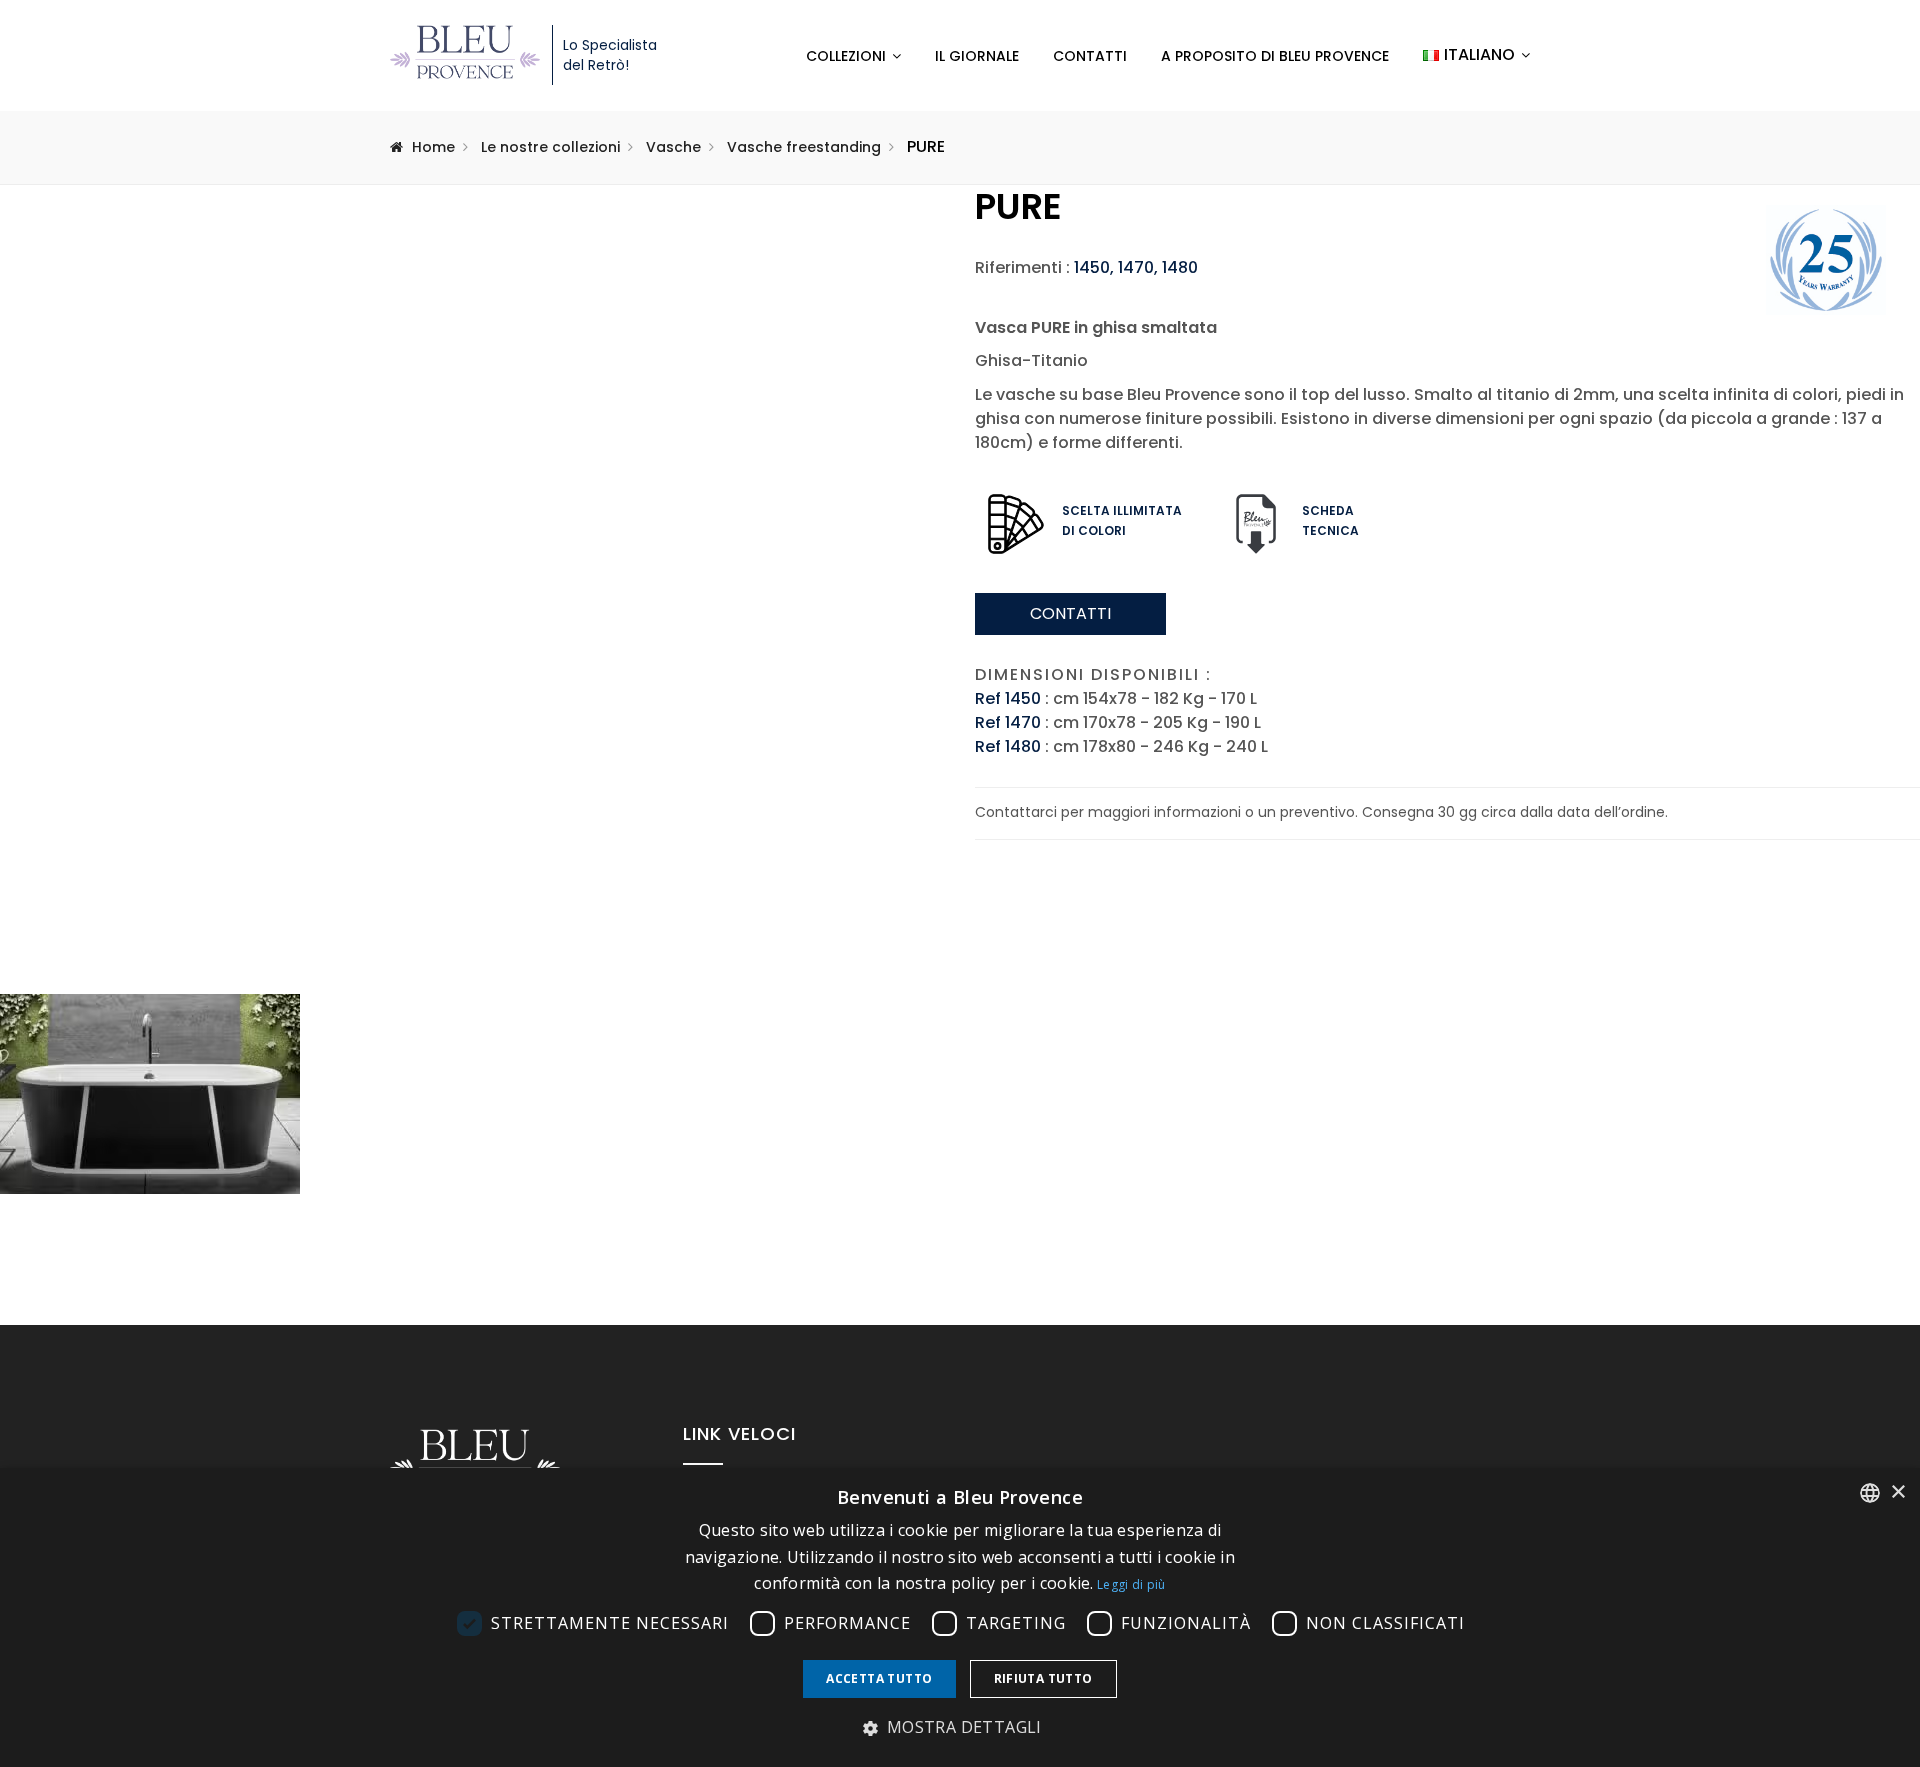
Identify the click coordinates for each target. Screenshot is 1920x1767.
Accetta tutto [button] (879, 1678)
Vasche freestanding (804, 147)
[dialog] (960, 1617)
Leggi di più (1131, 1584)
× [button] (1897, 1492)
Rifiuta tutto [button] (1043, 1678)
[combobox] (1870, 1493)
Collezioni (846, 56)
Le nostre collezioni (550, 147)
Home (433, 147)
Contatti (1090, 56)
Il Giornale (977, 56)
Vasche (673, 147)
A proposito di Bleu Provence (1275, 56)
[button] (959, 1728)
